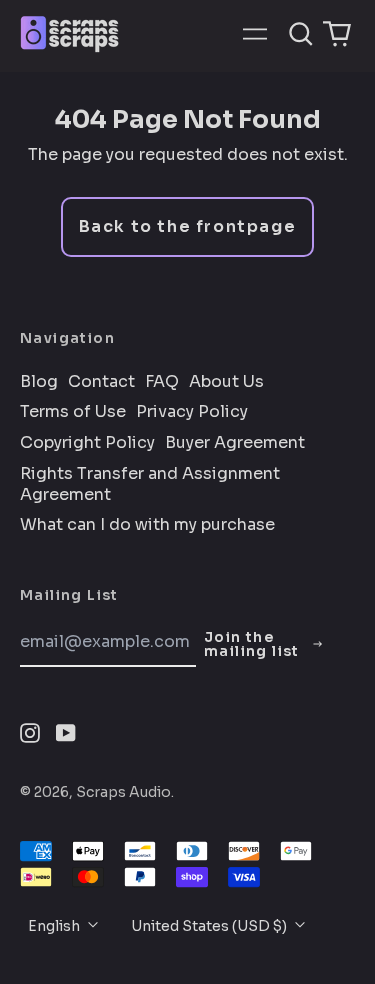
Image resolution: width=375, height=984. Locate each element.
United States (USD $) (210, 926)
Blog (39, 382)
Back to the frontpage (188, 226)
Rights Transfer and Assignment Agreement (150, 484)
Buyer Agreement (235, 443)
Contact (101, 382)
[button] (301, 34)
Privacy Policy (192, 412)
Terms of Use (73, 412)
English (55, 926)
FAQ (162, 382)
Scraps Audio (123, 792)
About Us (226, 382)
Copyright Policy (87, 443)
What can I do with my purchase (147, 525)
